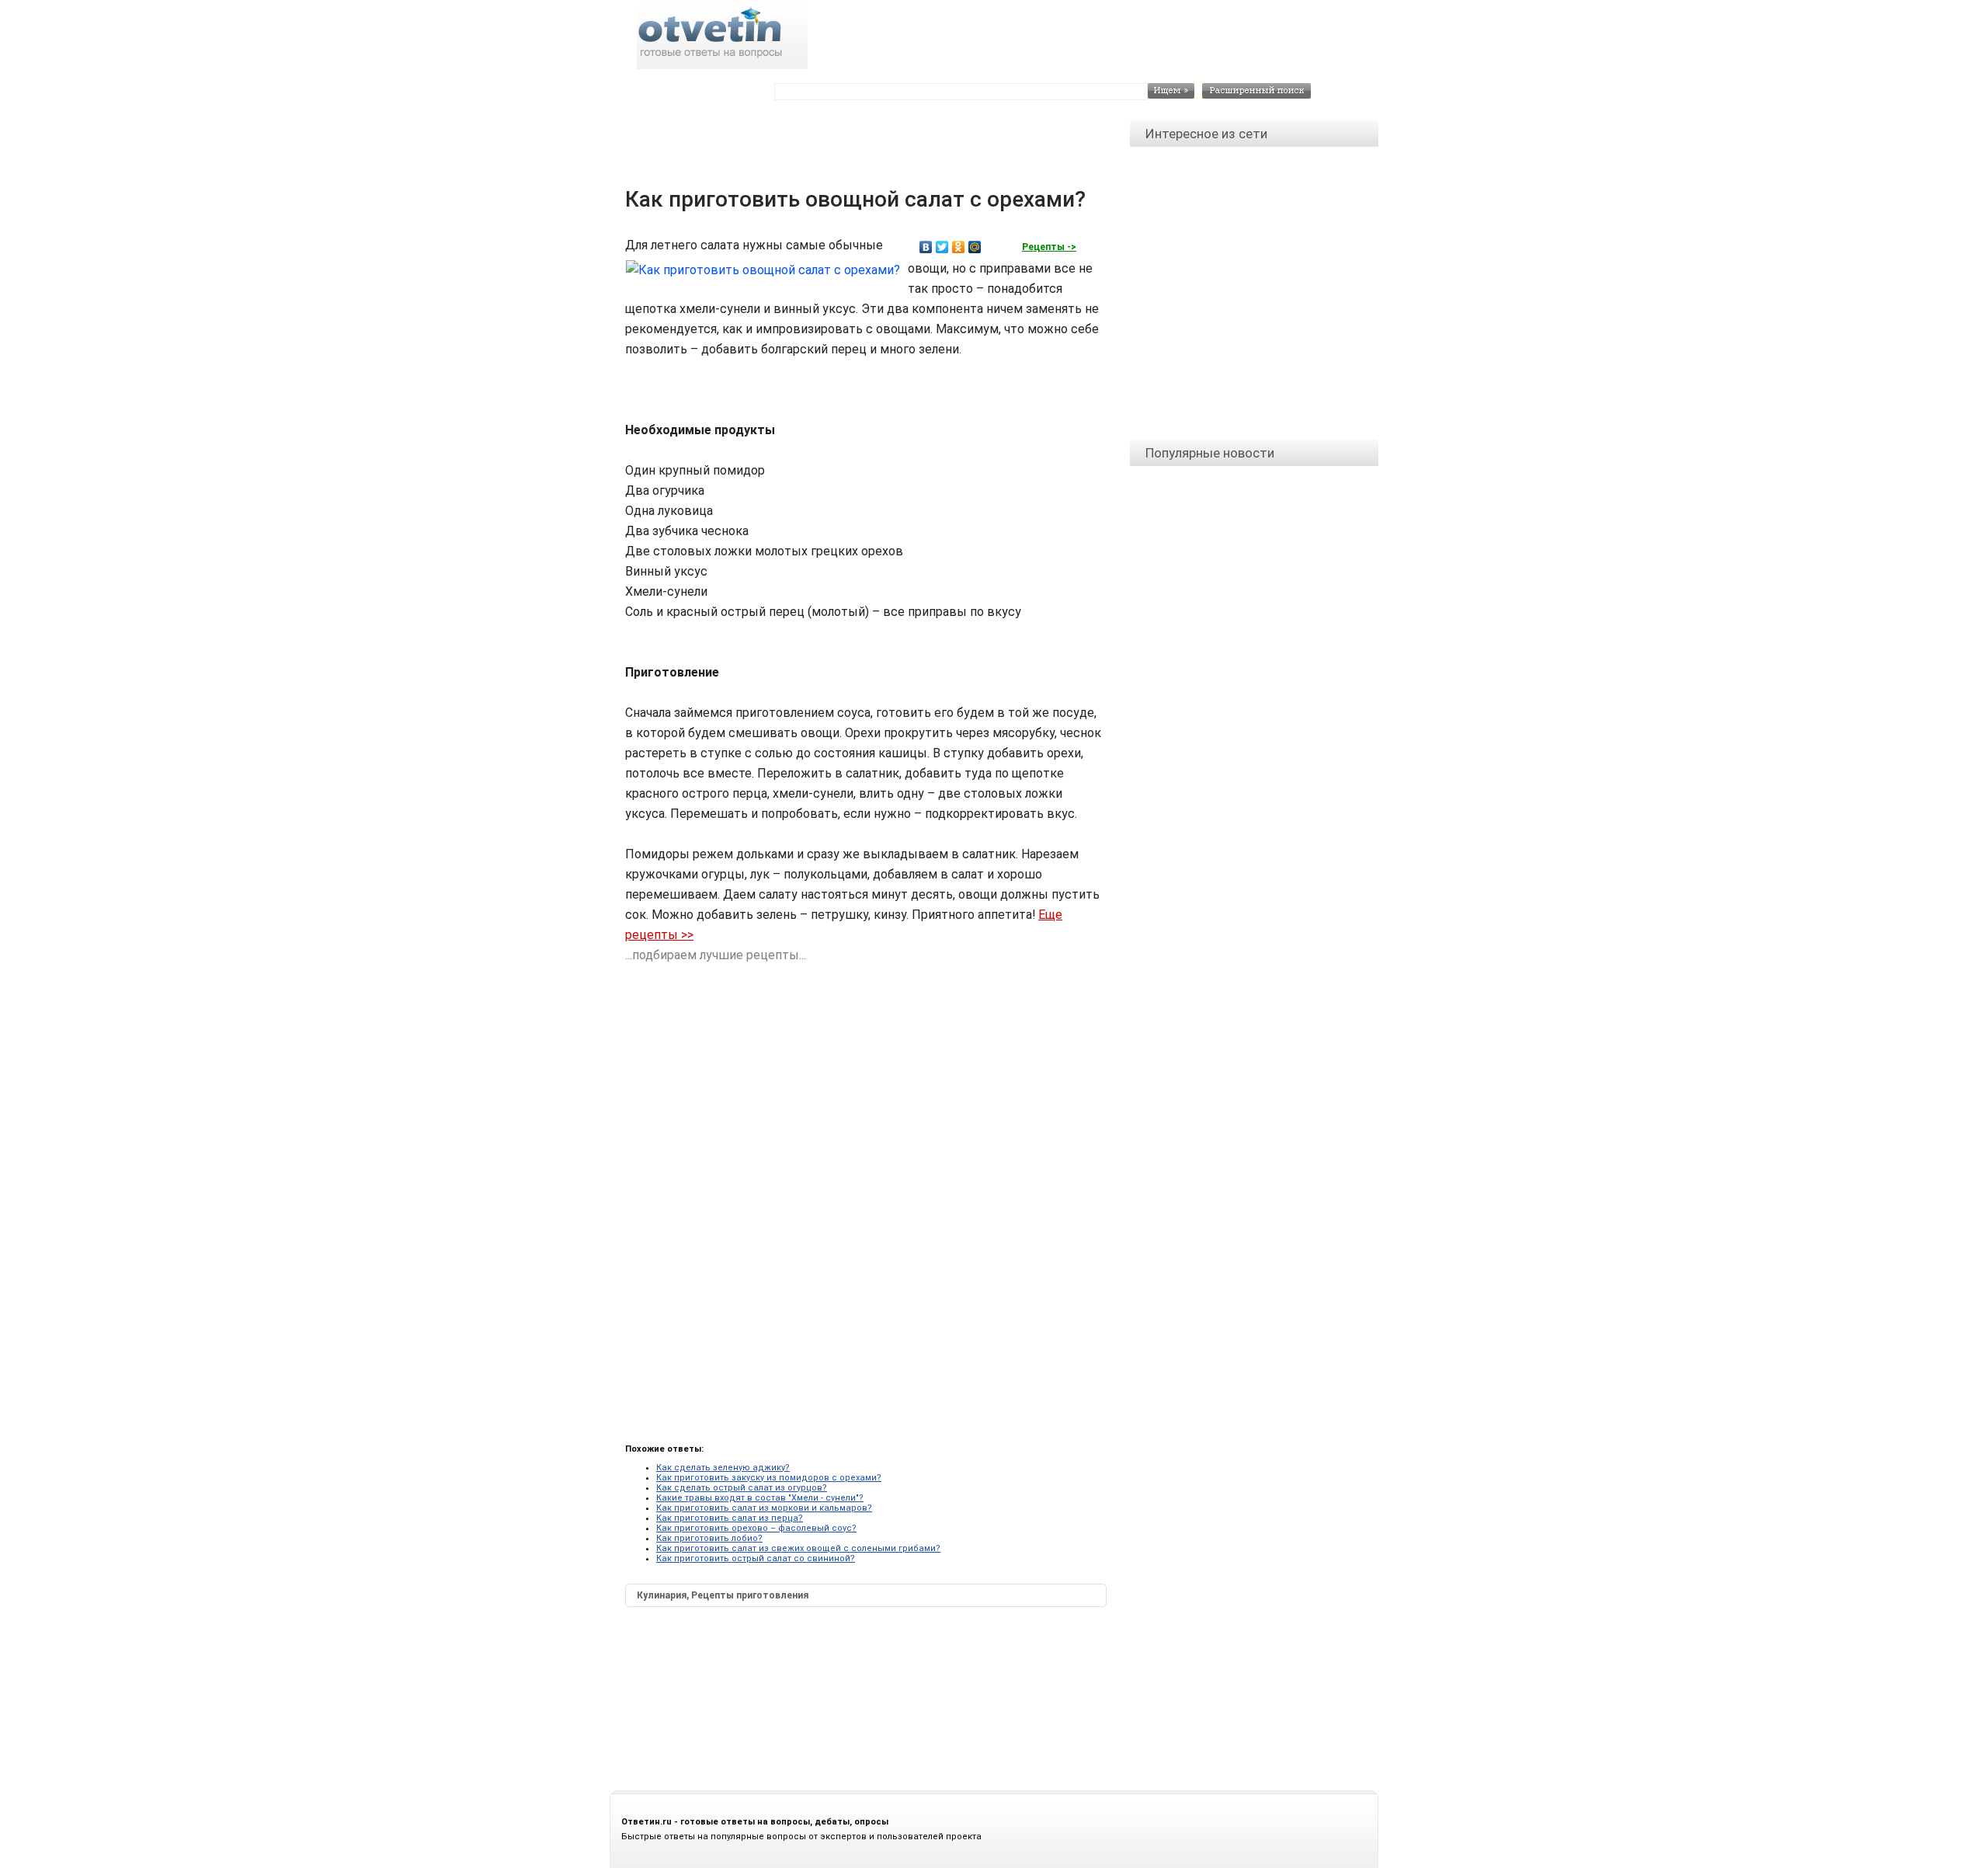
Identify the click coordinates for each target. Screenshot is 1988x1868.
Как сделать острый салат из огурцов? (742, 1488)
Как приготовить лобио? (709, 1538)
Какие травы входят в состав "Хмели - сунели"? (760, 1498)
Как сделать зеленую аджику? (723, 1468)
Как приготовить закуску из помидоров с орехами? (769, 1478)
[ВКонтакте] (926, 247)
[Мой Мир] (975, 247)
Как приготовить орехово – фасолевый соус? (756, 1528)
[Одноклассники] (959, 247)
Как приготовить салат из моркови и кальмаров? (764, 1508)
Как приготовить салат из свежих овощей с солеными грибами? (798, 1548)
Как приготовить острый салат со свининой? (756, 1558)
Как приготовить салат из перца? (730, 1518)
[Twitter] (942, 247)
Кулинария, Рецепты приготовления (723, 1595)
